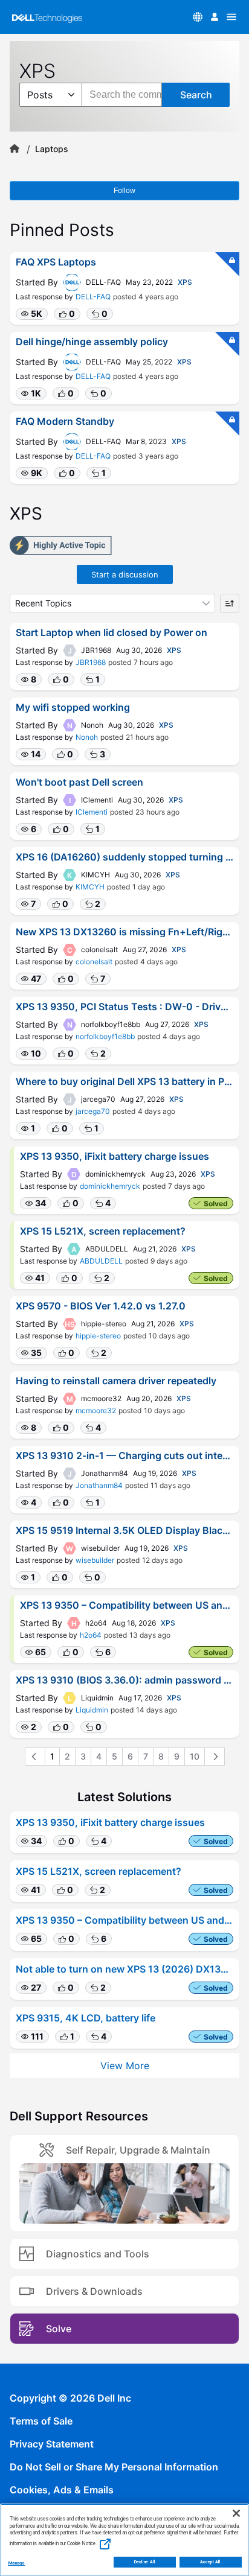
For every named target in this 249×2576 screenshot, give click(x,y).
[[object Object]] (15, 149)
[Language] (198, 17)
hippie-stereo (98, 1336)
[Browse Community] (231, 17)
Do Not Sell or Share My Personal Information (114, 2467)
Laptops (52, 149)
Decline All (145, 2562)
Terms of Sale (41, 2421)
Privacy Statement (52, 2444)
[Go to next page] (215, 1757)
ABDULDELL (101, 1261)
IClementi (92, 812)
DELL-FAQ (93, 297)
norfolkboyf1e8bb (105, 1036)
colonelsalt (94, 962)
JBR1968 (91, 662)
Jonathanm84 (99, 1485)
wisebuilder (95, 1560)
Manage (16, 2563)
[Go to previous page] (35, 1757)
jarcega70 (93, 1111)
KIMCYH (90, 887)
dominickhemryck (110, 1186)
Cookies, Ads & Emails (62, 2490)
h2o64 (91, 1635)
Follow (124, 191)
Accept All (211, 2562)
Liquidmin (92, 1710)
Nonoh (87, 737)
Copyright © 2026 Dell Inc (70, 2398)
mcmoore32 (96, 1410)
